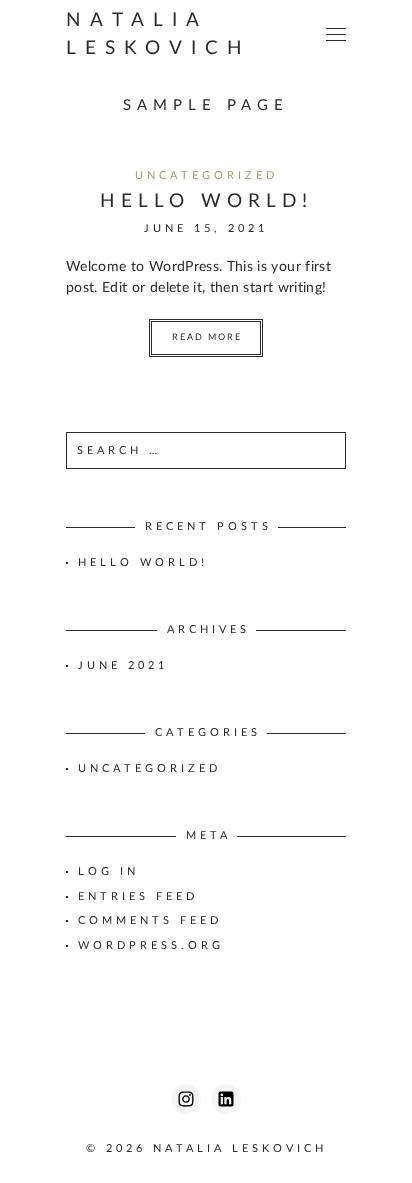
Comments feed (150, 920)
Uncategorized (206, 175)
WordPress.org (151, 945)
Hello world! (206, 201)
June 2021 (123, 665)
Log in (108, 871)
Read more (207, 337)
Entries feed (138, 896)
